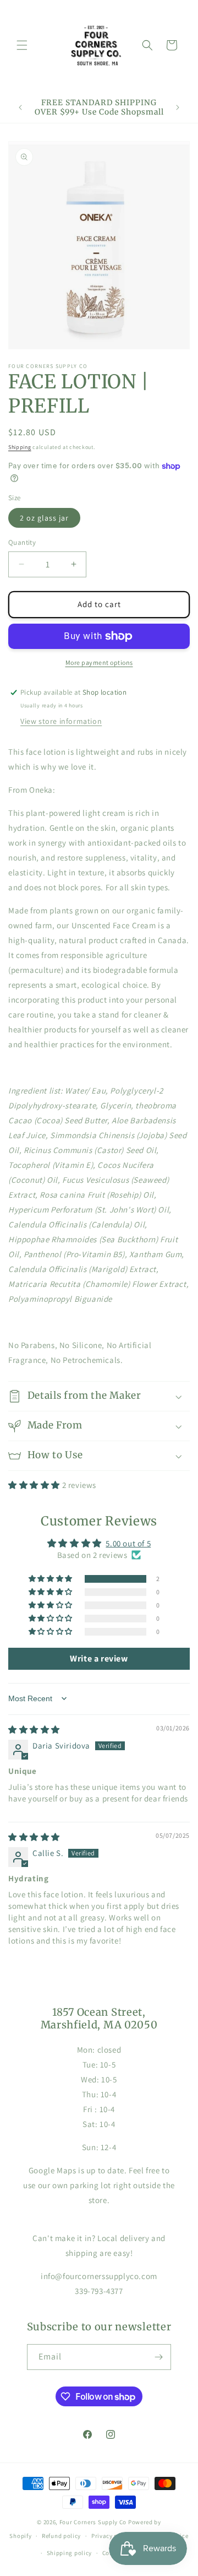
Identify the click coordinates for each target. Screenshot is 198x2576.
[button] (22, 45)
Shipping (20, 447)
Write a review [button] (99, 1658)
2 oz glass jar (44, 518)
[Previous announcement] (20, 107)
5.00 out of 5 (128, 1543)
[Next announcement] (178, 107)
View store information (61, 721)
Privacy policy (112, 2536)
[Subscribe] (158, 2357)
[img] (34, 1730)
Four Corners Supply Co (93, 2522)
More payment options (99, 662)
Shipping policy (70, 2553)
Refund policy (61, 2536)
